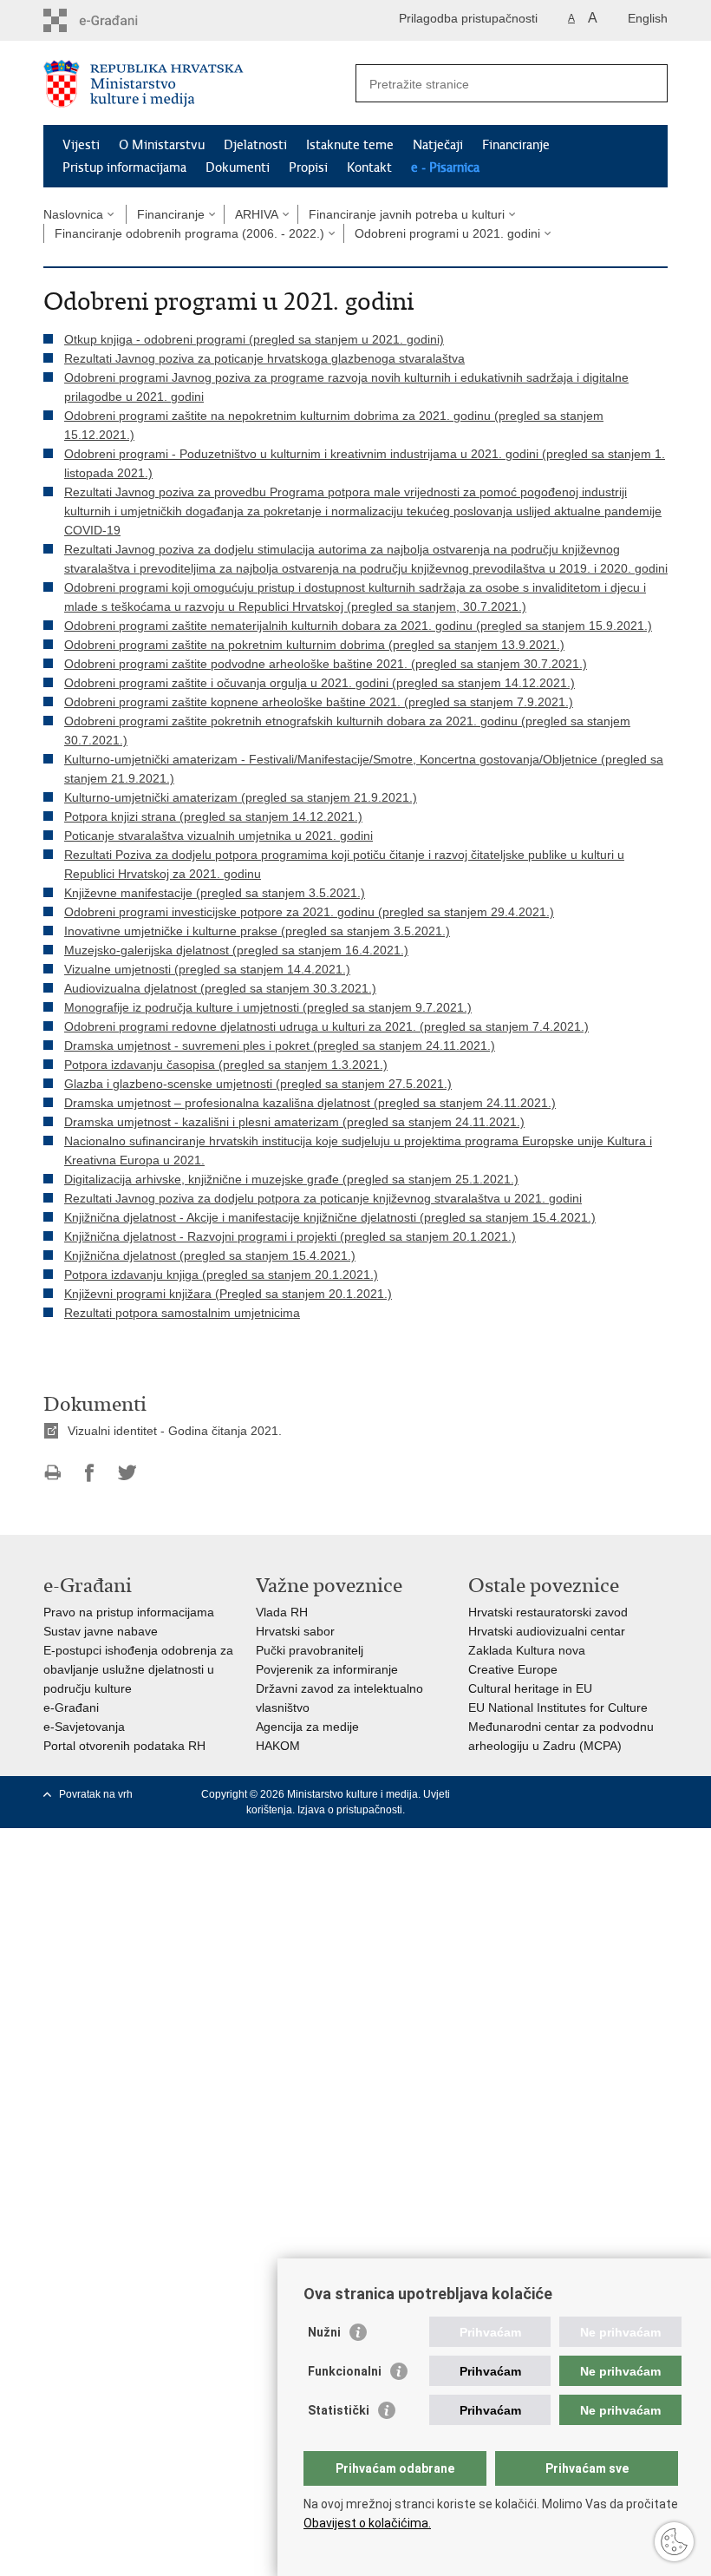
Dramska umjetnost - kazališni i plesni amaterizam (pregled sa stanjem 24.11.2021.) (294, 1122)
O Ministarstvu (162, 145)
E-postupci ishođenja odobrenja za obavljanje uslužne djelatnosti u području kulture (138, 1669)
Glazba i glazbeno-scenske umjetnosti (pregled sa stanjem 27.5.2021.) (258, 1084)
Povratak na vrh (96, 1794)
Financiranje (516, 145)
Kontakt (369, 167)
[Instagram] (632, 1794)
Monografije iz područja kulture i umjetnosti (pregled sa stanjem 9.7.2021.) (268, 1007)
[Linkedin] (659, 1794)
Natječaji (438, 145)
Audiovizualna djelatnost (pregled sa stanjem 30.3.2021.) (220, 988)
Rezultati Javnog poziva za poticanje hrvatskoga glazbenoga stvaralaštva (264, 358)
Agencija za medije (307, 1727)
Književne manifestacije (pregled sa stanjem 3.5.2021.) (215, 893)
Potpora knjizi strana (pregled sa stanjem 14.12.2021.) (213, 816)
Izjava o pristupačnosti (350, 1810)
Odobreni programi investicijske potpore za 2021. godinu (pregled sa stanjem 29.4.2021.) (309, 912)
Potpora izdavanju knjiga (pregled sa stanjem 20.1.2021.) (221, 1275)
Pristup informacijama (124, 167)
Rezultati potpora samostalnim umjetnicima (182, 1313)
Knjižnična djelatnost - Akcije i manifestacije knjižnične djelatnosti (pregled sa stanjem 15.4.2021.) (330, 1217)
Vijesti (81, 145)
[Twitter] (551, 1794)
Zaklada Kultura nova (527, 1650)
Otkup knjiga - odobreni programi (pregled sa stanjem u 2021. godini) (254, 339)
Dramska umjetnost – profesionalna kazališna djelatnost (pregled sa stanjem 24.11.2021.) (310, 1103)
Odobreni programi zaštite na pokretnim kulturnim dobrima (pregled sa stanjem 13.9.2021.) (314, 645)
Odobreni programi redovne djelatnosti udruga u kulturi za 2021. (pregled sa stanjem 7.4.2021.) (326, 1026)
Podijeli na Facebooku (90, 1473)
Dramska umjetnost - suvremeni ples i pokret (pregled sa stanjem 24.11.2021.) (280, 1045)
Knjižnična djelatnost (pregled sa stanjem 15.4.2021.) (210, 1255)
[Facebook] (524, 1794)
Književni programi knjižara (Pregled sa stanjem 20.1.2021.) (228, 1294)
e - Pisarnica (445, 167)
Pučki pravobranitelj (310, 1650)
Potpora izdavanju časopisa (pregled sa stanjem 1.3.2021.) (226, 1065)
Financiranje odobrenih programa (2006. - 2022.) (189, 233)
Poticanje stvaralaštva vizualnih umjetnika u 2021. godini (219, 836)
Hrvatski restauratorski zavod (548, 1612)
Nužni (324, 2332)
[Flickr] (605, 1794)
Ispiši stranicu (52, 1473)
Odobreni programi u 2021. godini (447, 233)
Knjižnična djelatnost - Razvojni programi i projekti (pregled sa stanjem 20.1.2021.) (290, 1236)
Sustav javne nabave (101, 1631)
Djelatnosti (255, 145)
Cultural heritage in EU (530, 1688)
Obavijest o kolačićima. (367, 2523)
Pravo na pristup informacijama (129, 1612)
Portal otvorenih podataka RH (124, 1746)
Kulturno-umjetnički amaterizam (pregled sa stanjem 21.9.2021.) (241, 797)
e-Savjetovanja (84, 1727)
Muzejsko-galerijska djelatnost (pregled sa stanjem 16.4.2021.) (236, 950)
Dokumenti (238, 167)
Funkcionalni (345, 2371)
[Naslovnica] (199, 84)
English (648, 18)
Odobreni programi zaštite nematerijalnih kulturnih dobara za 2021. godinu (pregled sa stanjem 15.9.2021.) (358, 626)
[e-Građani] (117, 20)
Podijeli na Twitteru (127, 1473)
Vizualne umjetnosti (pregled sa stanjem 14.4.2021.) (207, 969)
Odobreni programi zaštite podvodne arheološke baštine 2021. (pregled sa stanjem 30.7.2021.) (326, 664)
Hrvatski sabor (295, 1631)
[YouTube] (578, 1794)
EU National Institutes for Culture (558, 1708)
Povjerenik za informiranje (327, 1669)
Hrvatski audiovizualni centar (547, 1631)
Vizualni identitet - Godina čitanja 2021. (175, 1431)
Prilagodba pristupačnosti (468, 18)
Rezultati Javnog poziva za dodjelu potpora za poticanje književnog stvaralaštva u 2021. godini (323, 1198)
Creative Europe (513, 1669)
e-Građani (71, 1708)
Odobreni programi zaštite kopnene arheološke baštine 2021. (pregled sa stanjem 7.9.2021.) (319, 702)
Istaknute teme (350, 145)
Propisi (308, 167)
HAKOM (278, 1746)
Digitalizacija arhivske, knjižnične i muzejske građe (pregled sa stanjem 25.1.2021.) (291, 1179)
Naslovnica (73, 214)
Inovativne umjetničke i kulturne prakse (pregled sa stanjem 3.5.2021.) (257, 931)
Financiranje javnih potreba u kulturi (407, 214)
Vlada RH (282, 1612)
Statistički (339, 2410)
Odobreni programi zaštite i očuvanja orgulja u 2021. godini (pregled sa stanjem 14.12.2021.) (320, 683)
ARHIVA (257, 214)
